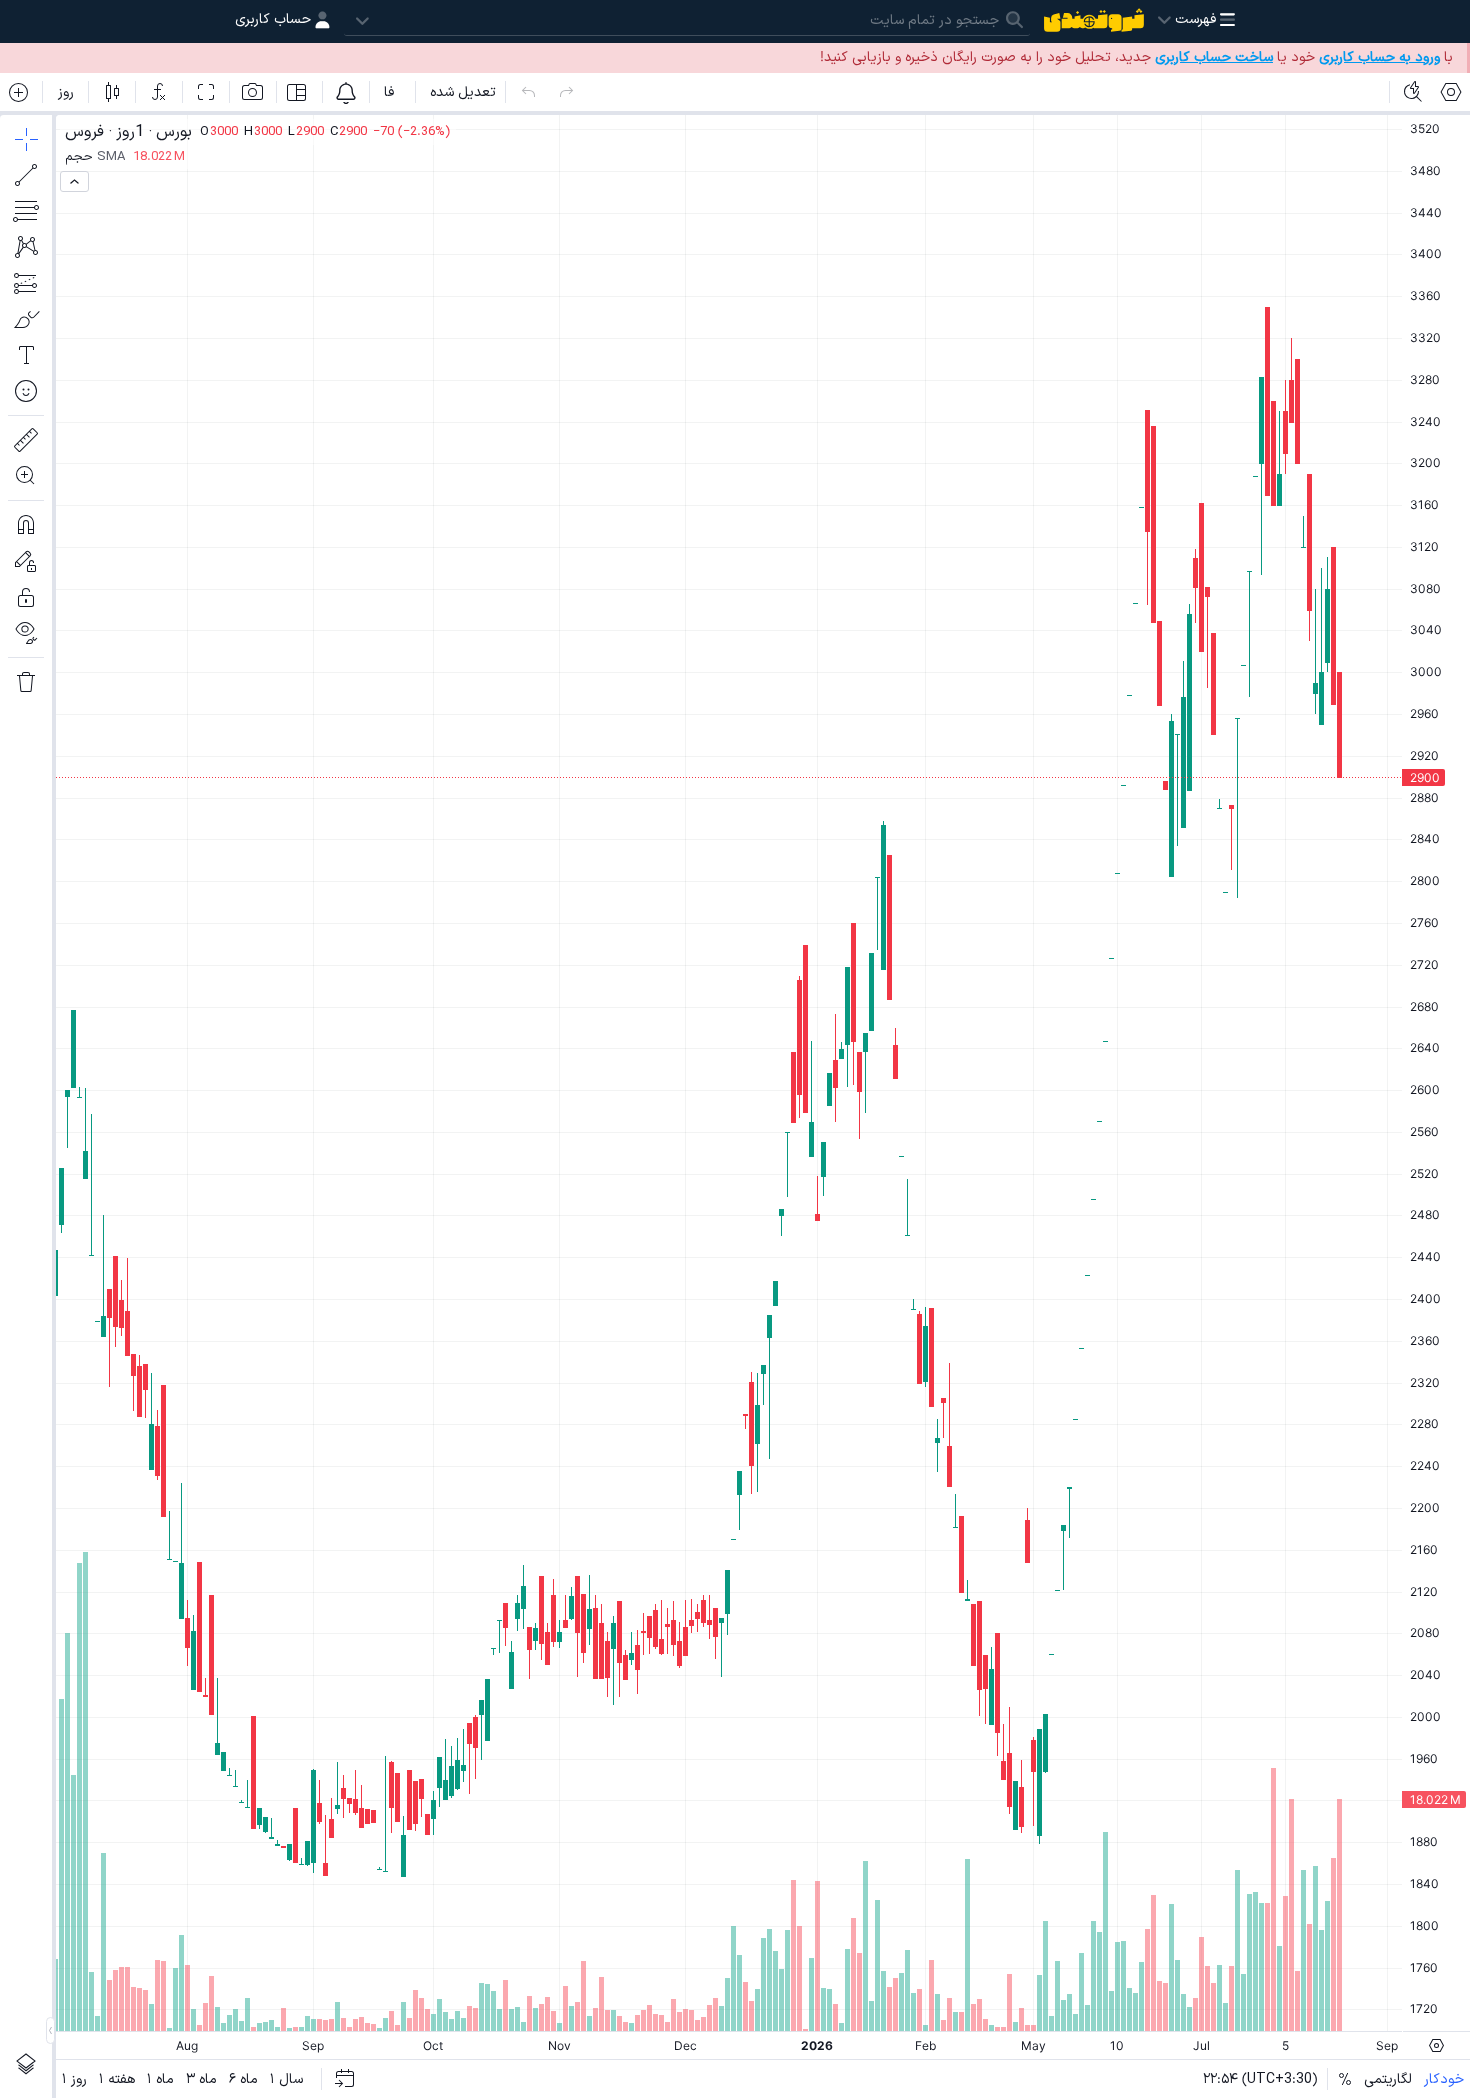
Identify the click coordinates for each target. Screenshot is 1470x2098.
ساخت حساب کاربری (1214, 57)
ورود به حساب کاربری (1379, 57)
